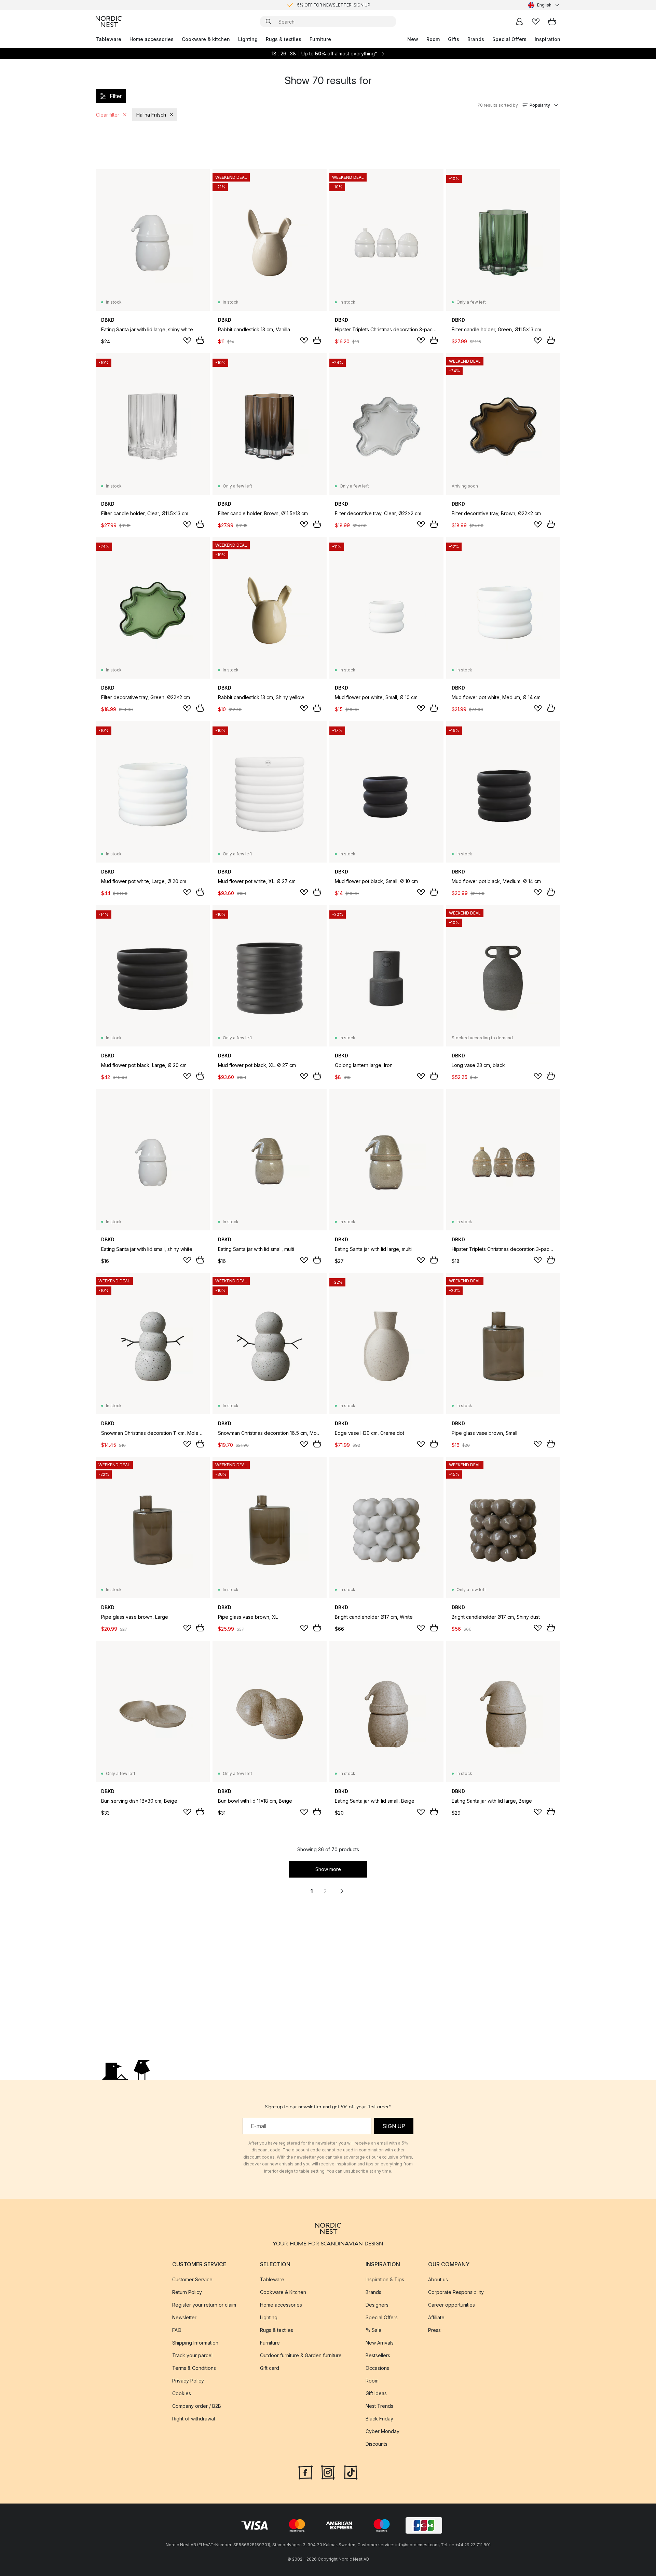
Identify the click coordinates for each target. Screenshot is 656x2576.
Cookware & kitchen (206, 39)
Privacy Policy (188, 2381)
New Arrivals (380, 2343)
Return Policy (187, 2292)
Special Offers (509, 39)
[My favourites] (536, 22)
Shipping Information (195, 2343)
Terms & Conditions (194, 2368)
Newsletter (184, 2317)
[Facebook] (305, 2472)
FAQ (177, 2330)
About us (438, 2279)
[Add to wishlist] (187, 341)
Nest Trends (379, 2406)
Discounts (377, 2444)
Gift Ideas (376, 2393)
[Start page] (109, 22)
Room (433, 39)
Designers (377, 2305)
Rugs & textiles (284, 39)
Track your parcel (192, 2355)
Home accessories (152, 39)
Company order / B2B (197, 2406)
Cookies (182, 2393)
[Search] (269, 22)
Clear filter (108, 115)
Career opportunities (452, 2305)
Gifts (454, 39)
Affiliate (436, 2317)
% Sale (374, 2330)
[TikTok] (351, 2472)
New (413, 39)
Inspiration (548, 39)
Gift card (270, 2368)
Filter (116, 96)
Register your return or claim (204, 2305)
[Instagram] (328, 2472)
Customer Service (192, 2279)
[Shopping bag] (552, 22)
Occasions (377, 2368)
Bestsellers (378, 2355)
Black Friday (379, 2419)
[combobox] (544, 5)
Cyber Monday (382, 2431)
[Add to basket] (200, 340)
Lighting (248, 39)
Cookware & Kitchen (283, 2292)
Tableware (108, 39)
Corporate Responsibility (456, 2292)
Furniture (320, 39)
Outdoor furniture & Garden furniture (301, 2355)
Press (434, 2330)
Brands (476, 39)
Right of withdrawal (194, 2419)
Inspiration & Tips (385, 2279)
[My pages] (519, 22)
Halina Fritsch (151, 115)
